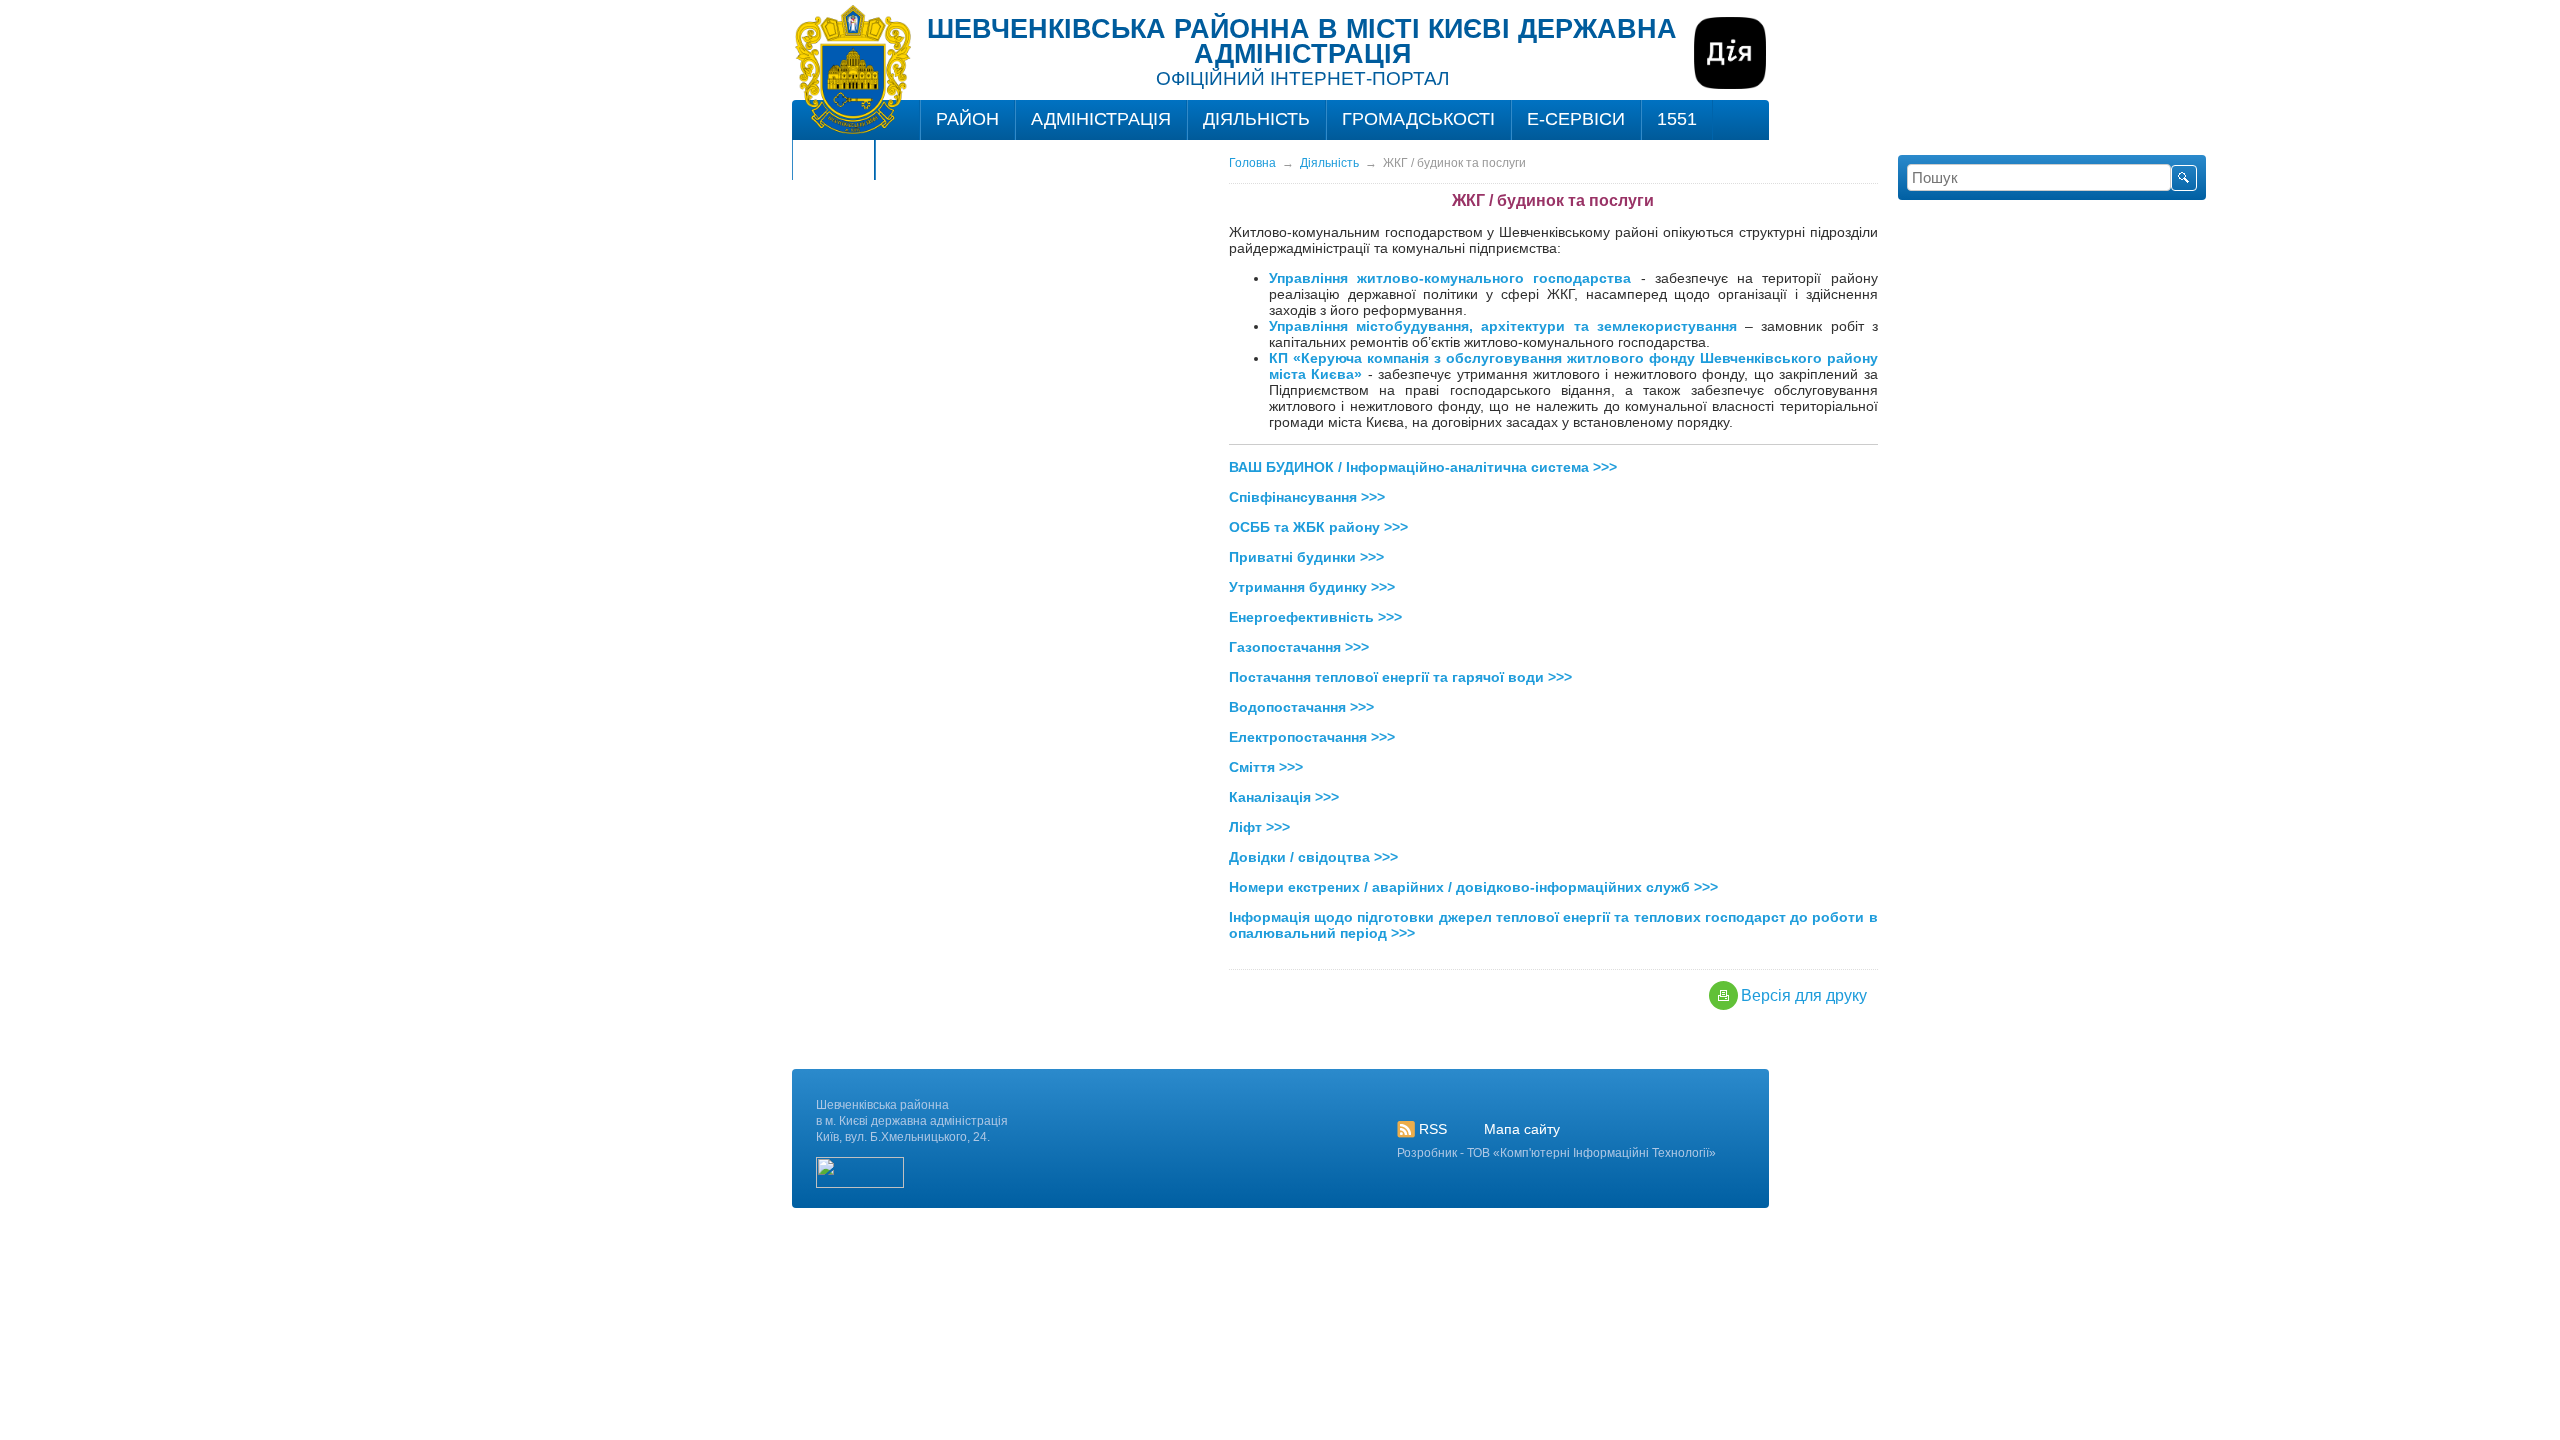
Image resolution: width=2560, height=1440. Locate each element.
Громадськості (1418, 119)
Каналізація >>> (1284, 797)
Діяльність (1256, 119)
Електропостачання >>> (1312, 737)
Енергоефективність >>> (1315, 617)
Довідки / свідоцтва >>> (1313, 857)
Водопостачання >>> (1301, 707)
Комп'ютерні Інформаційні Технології (1604, 1153)
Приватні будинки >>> (1306, 557)
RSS (1433, 1129)
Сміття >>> (1266, 767)
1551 (1677, 119)
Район (967, 119)
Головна (1252, 163)
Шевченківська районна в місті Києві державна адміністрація (1302, 41)
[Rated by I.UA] (860, 1184)
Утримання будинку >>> (1312, 587)
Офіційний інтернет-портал (1302, 78)
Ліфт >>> (1259, 827)
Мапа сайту (1522, 1129)
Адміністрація (1101, 119)
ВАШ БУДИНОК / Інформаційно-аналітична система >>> (1423, 467)
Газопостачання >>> (1299, 647)
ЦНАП (833, 159)
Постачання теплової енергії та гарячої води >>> (1400, 677)
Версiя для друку (1804, 995)
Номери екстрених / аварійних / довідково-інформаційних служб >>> (1473, 887)
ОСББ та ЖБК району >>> (1318, 527)
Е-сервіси (1576, 119)
